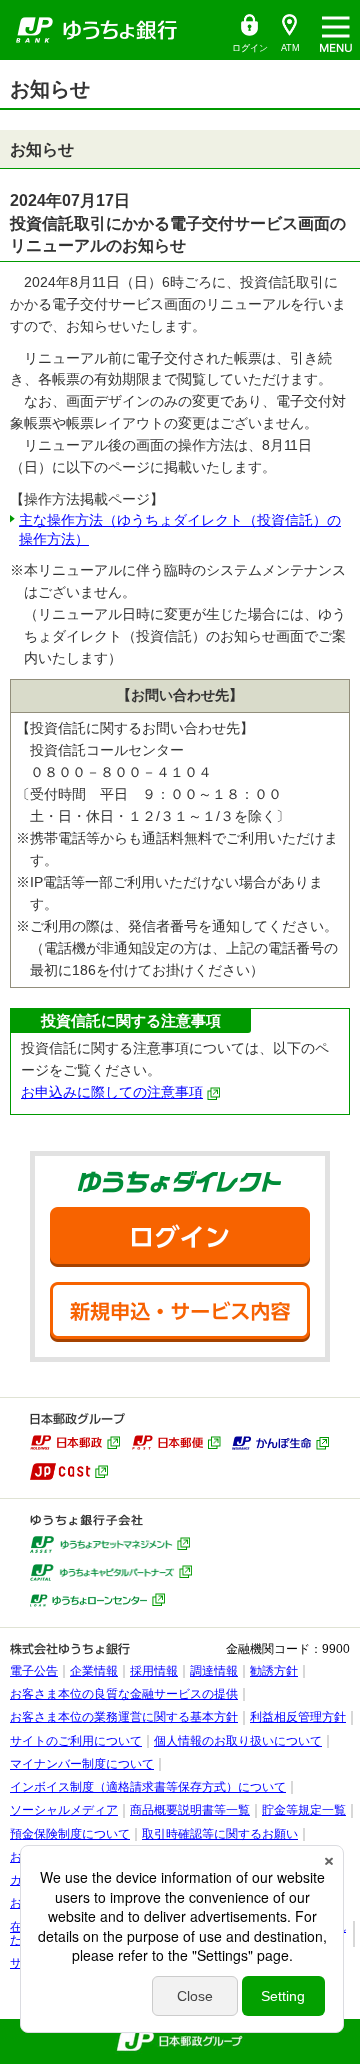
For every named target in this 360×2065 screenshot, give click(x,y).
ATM (285, 33)
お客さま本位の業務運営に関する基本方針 (124, 1717)
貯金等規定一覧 (304, 1810)
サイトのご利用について (76, 1741)
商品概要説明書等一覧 (190, 1810)
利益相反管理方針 (298, 1717)
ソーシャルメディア (64, 1810)
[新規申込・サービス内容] (180, 1312)
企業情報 (94, 1671)
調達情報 (214, 1671)
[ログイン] (180, 1237)
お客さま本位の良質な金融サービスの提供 (124, 1694)
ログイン (249, 33)
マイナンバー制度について (82, 1764)
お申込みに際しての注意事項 (112, 1092)
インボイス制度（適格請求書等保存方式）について (148, 1787)
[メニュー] (335, 30)
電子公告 (34, 1671)
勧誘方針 (274, 1671)
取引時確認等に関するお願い (220, 1834)
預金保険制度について (70, 1834)
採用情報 (154, 1671)
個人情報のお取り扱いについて (238, 1741)
